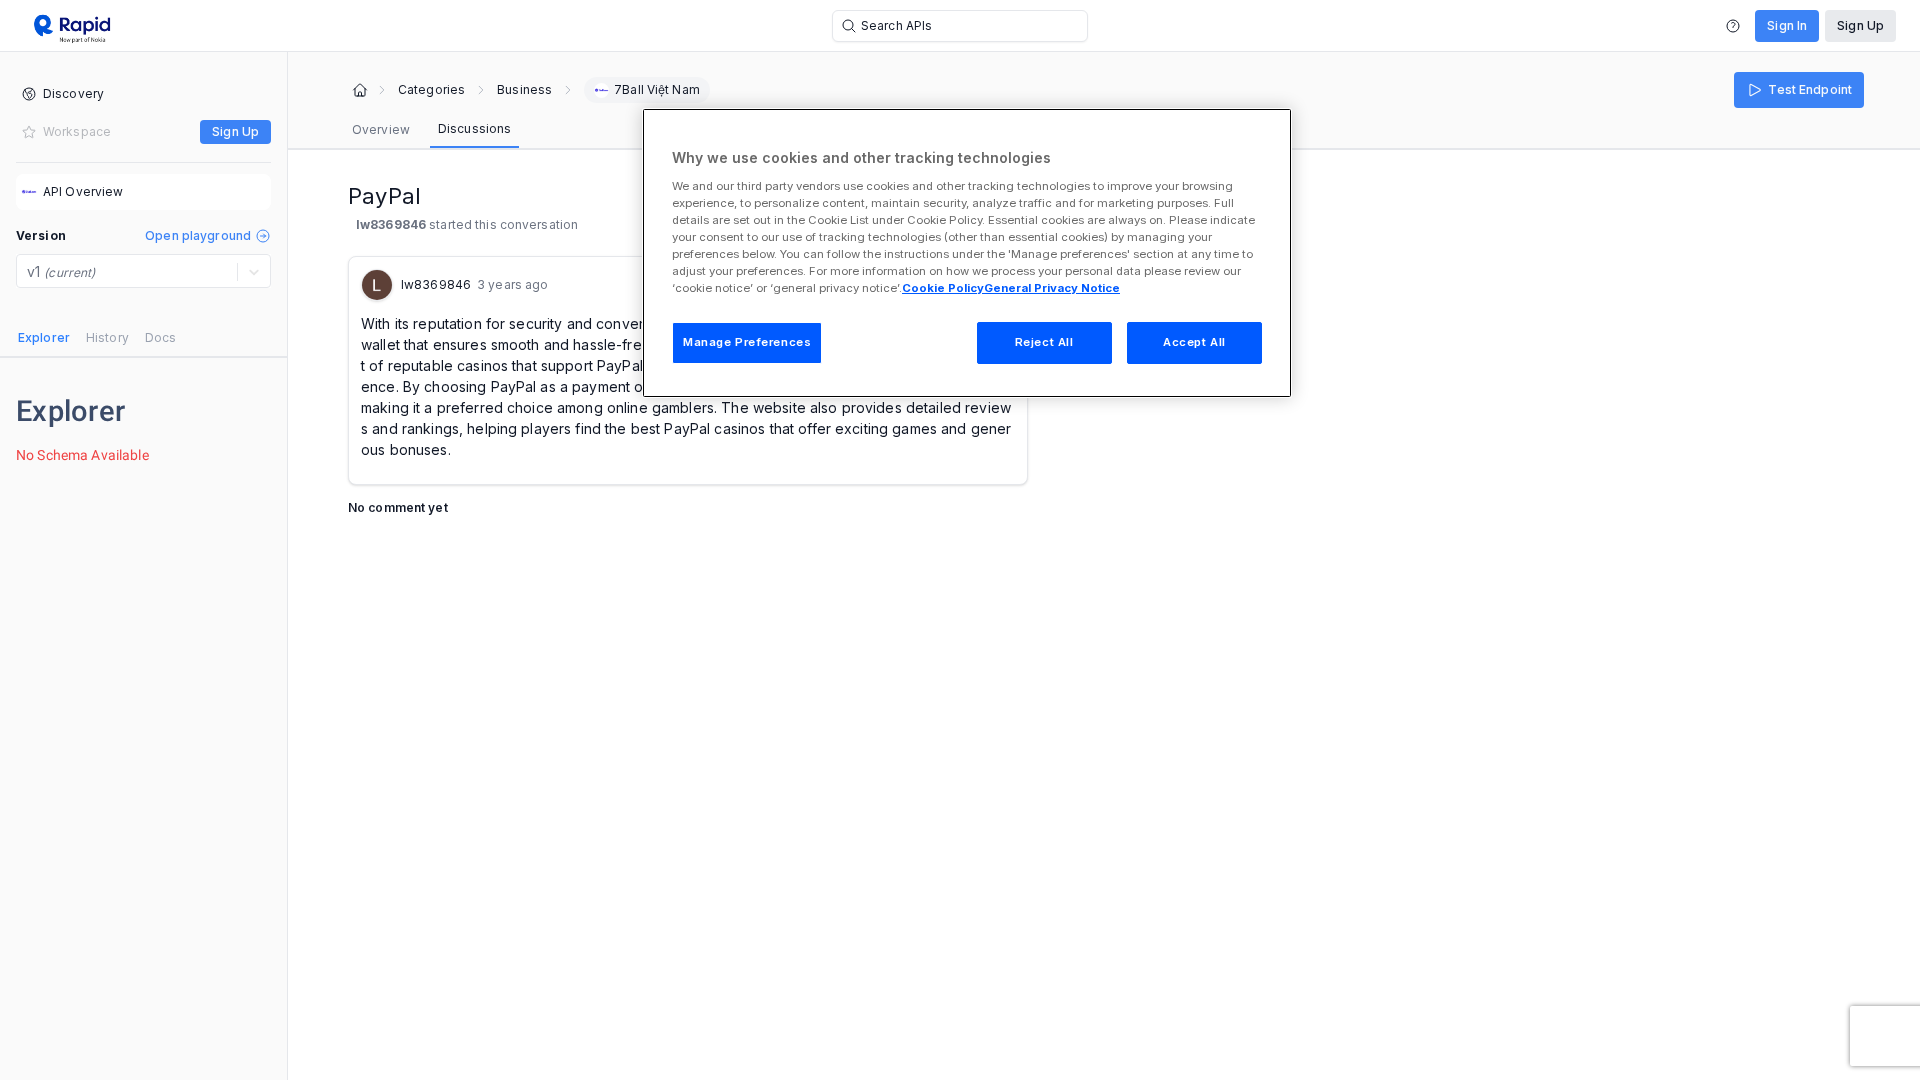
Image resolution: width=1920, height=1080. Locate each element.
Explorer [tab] (44, 337)
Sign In (1787, 25)
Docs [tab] (160, 337)
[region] (967, 253)
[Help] (1733, 26)
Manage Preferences (747, 342)
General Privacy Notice (1052, 288)
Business (524, 90)
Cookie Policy (943, 288)
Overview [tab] (381, 129)
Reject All (1044, 342)
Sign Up (1860, 25)
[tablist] (97, 338)
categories (431, 90)
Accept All (1194, 342)
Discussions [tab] (474, 128)
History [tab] (107, 337)
